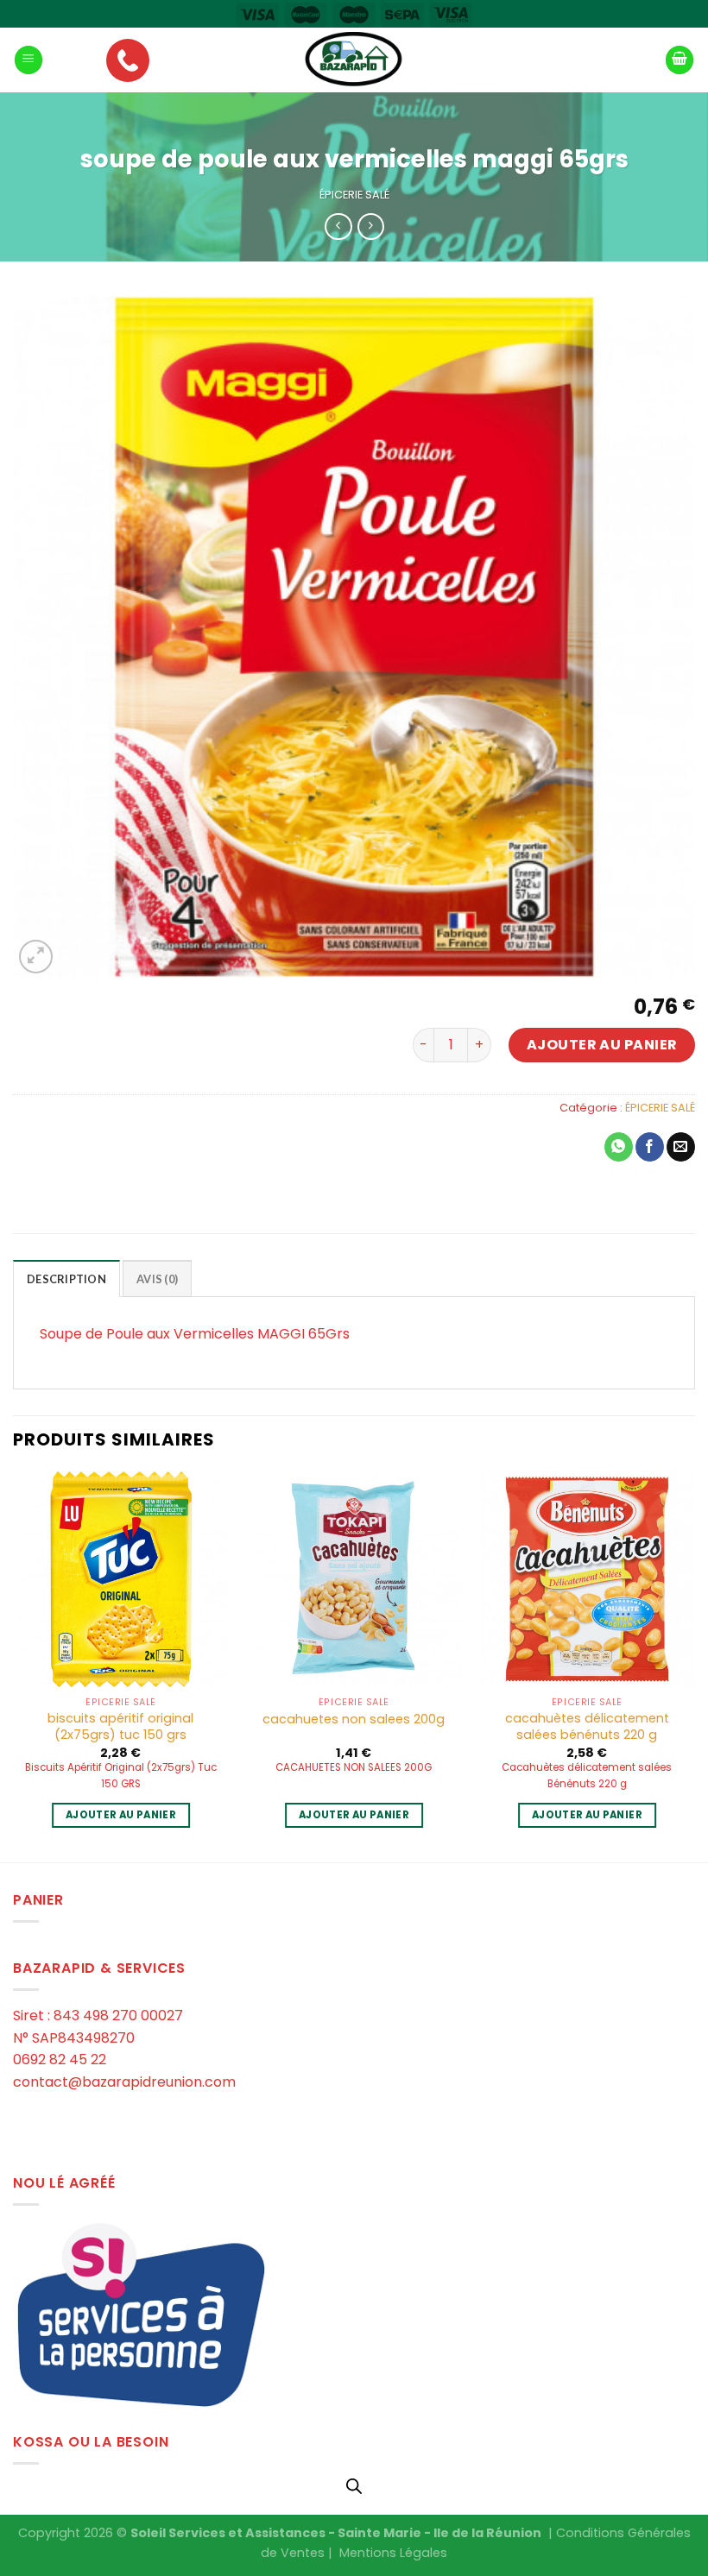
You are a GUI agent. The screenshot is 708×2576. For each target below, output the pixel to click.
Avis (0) (157, 1279)
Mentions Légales (393, 2553)
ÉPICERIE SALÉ (354, 195)
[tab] (66, 1278)
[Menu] (28, 60)
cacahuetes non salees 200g (354, 1719)
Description (66, 1279)
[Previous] (14, 1665)
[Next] (694, 1665)
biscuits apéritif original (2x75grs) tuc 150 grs (120, 1726)
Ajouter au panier (602, 1045)
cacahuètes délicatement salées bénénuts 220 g (587, 1726)
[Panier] (680, 60)
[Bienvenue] (354, 60)
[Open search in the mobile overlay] (354, 2486)
